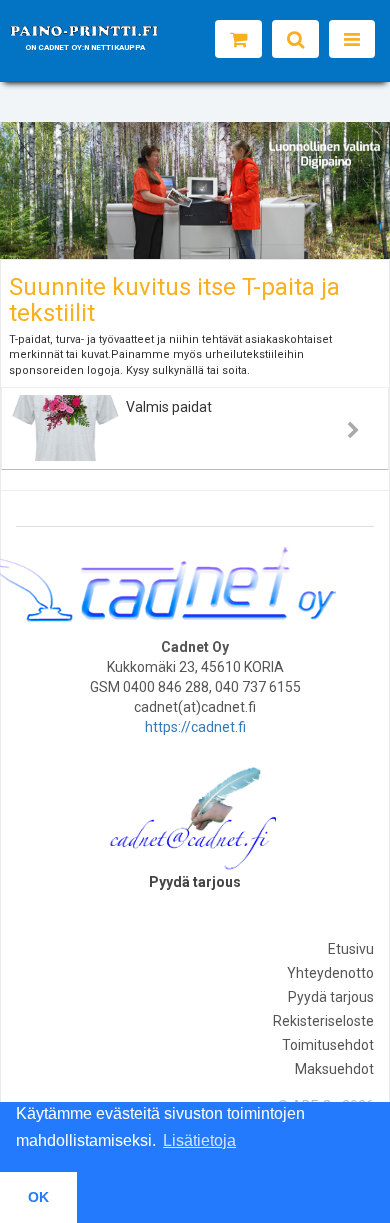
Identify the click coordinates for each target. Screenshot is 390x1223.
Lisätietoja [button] (199, 1140)
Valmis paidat (169, 407)
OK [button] (38, 1197)
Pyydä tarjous (331, 997)
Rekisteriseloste (323, 1021)
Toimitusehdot (328, 1045)
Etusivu (351, 949)
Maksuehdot (334, 1069)
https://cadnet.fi (195, 727)
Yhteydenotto (330, 973)
